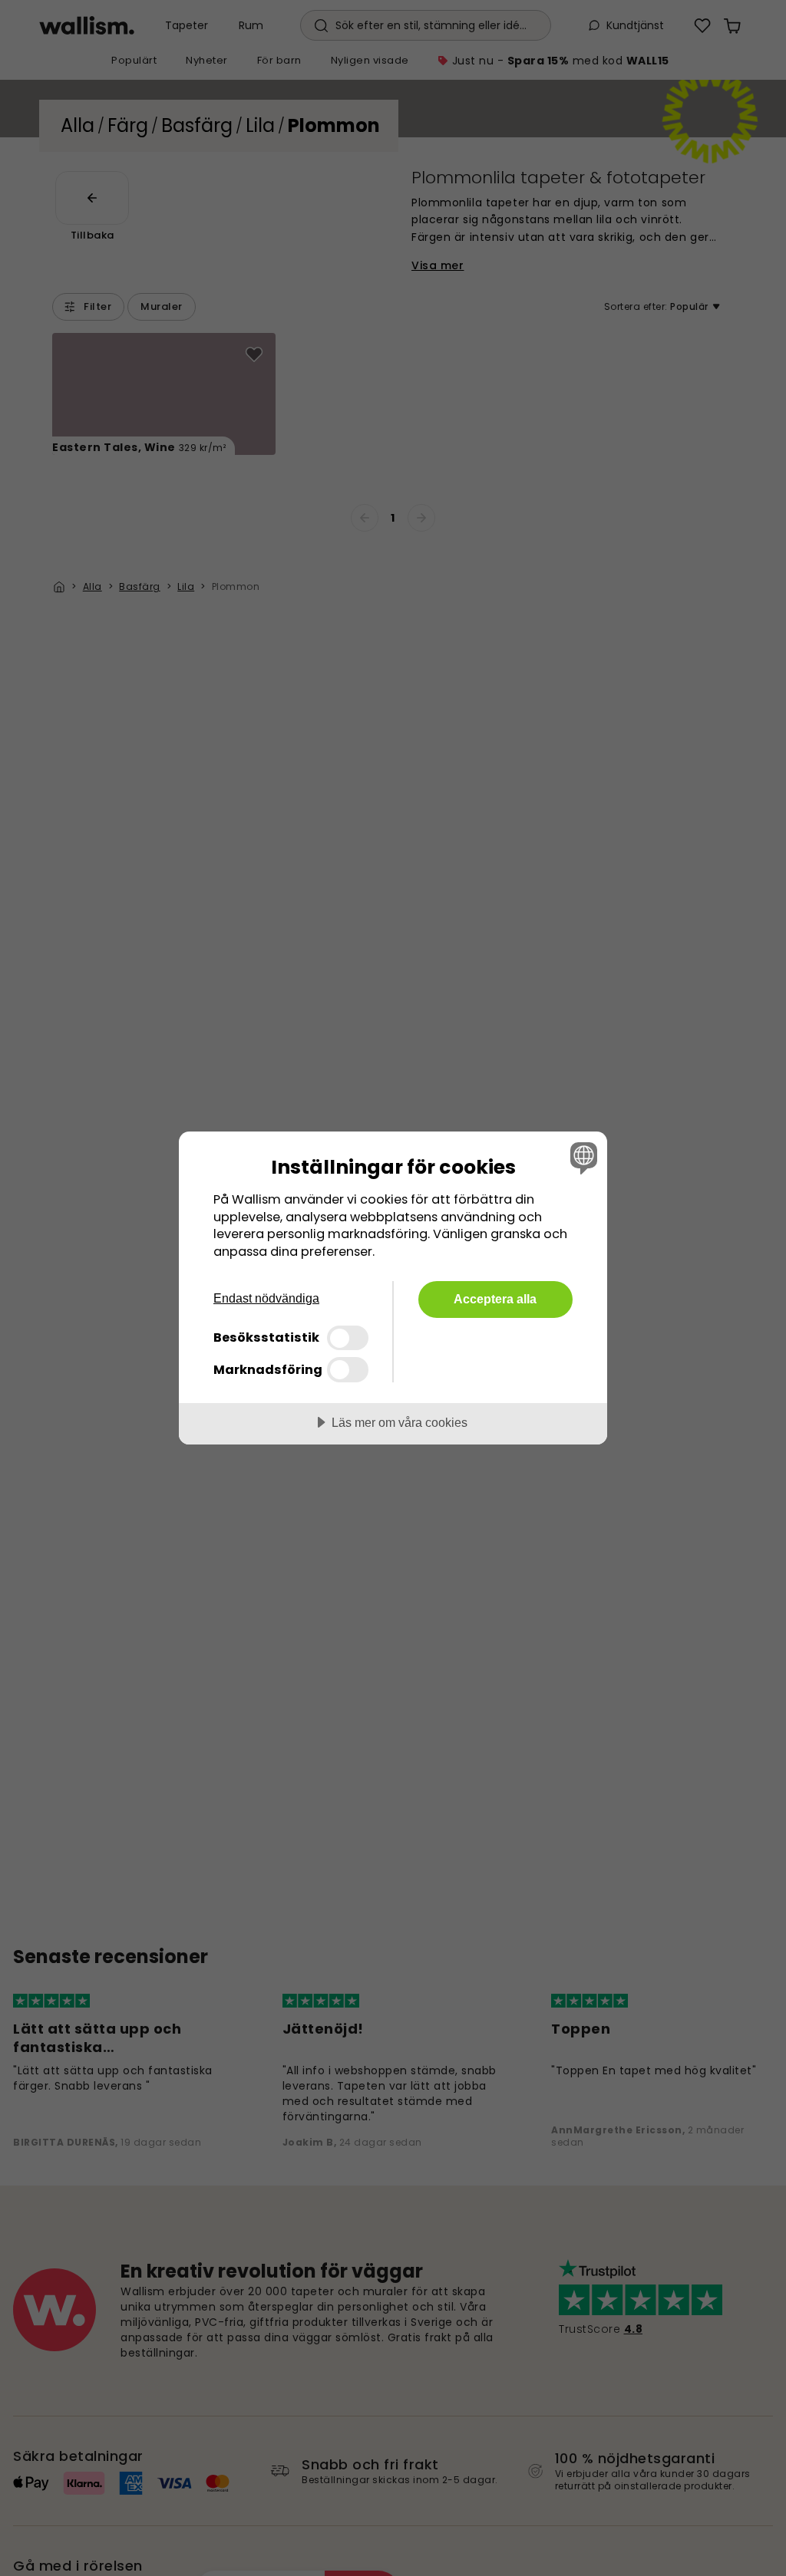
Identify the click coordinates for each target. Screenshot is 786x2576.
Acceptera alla (495, 1299)
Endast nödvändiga (266, 1298)
